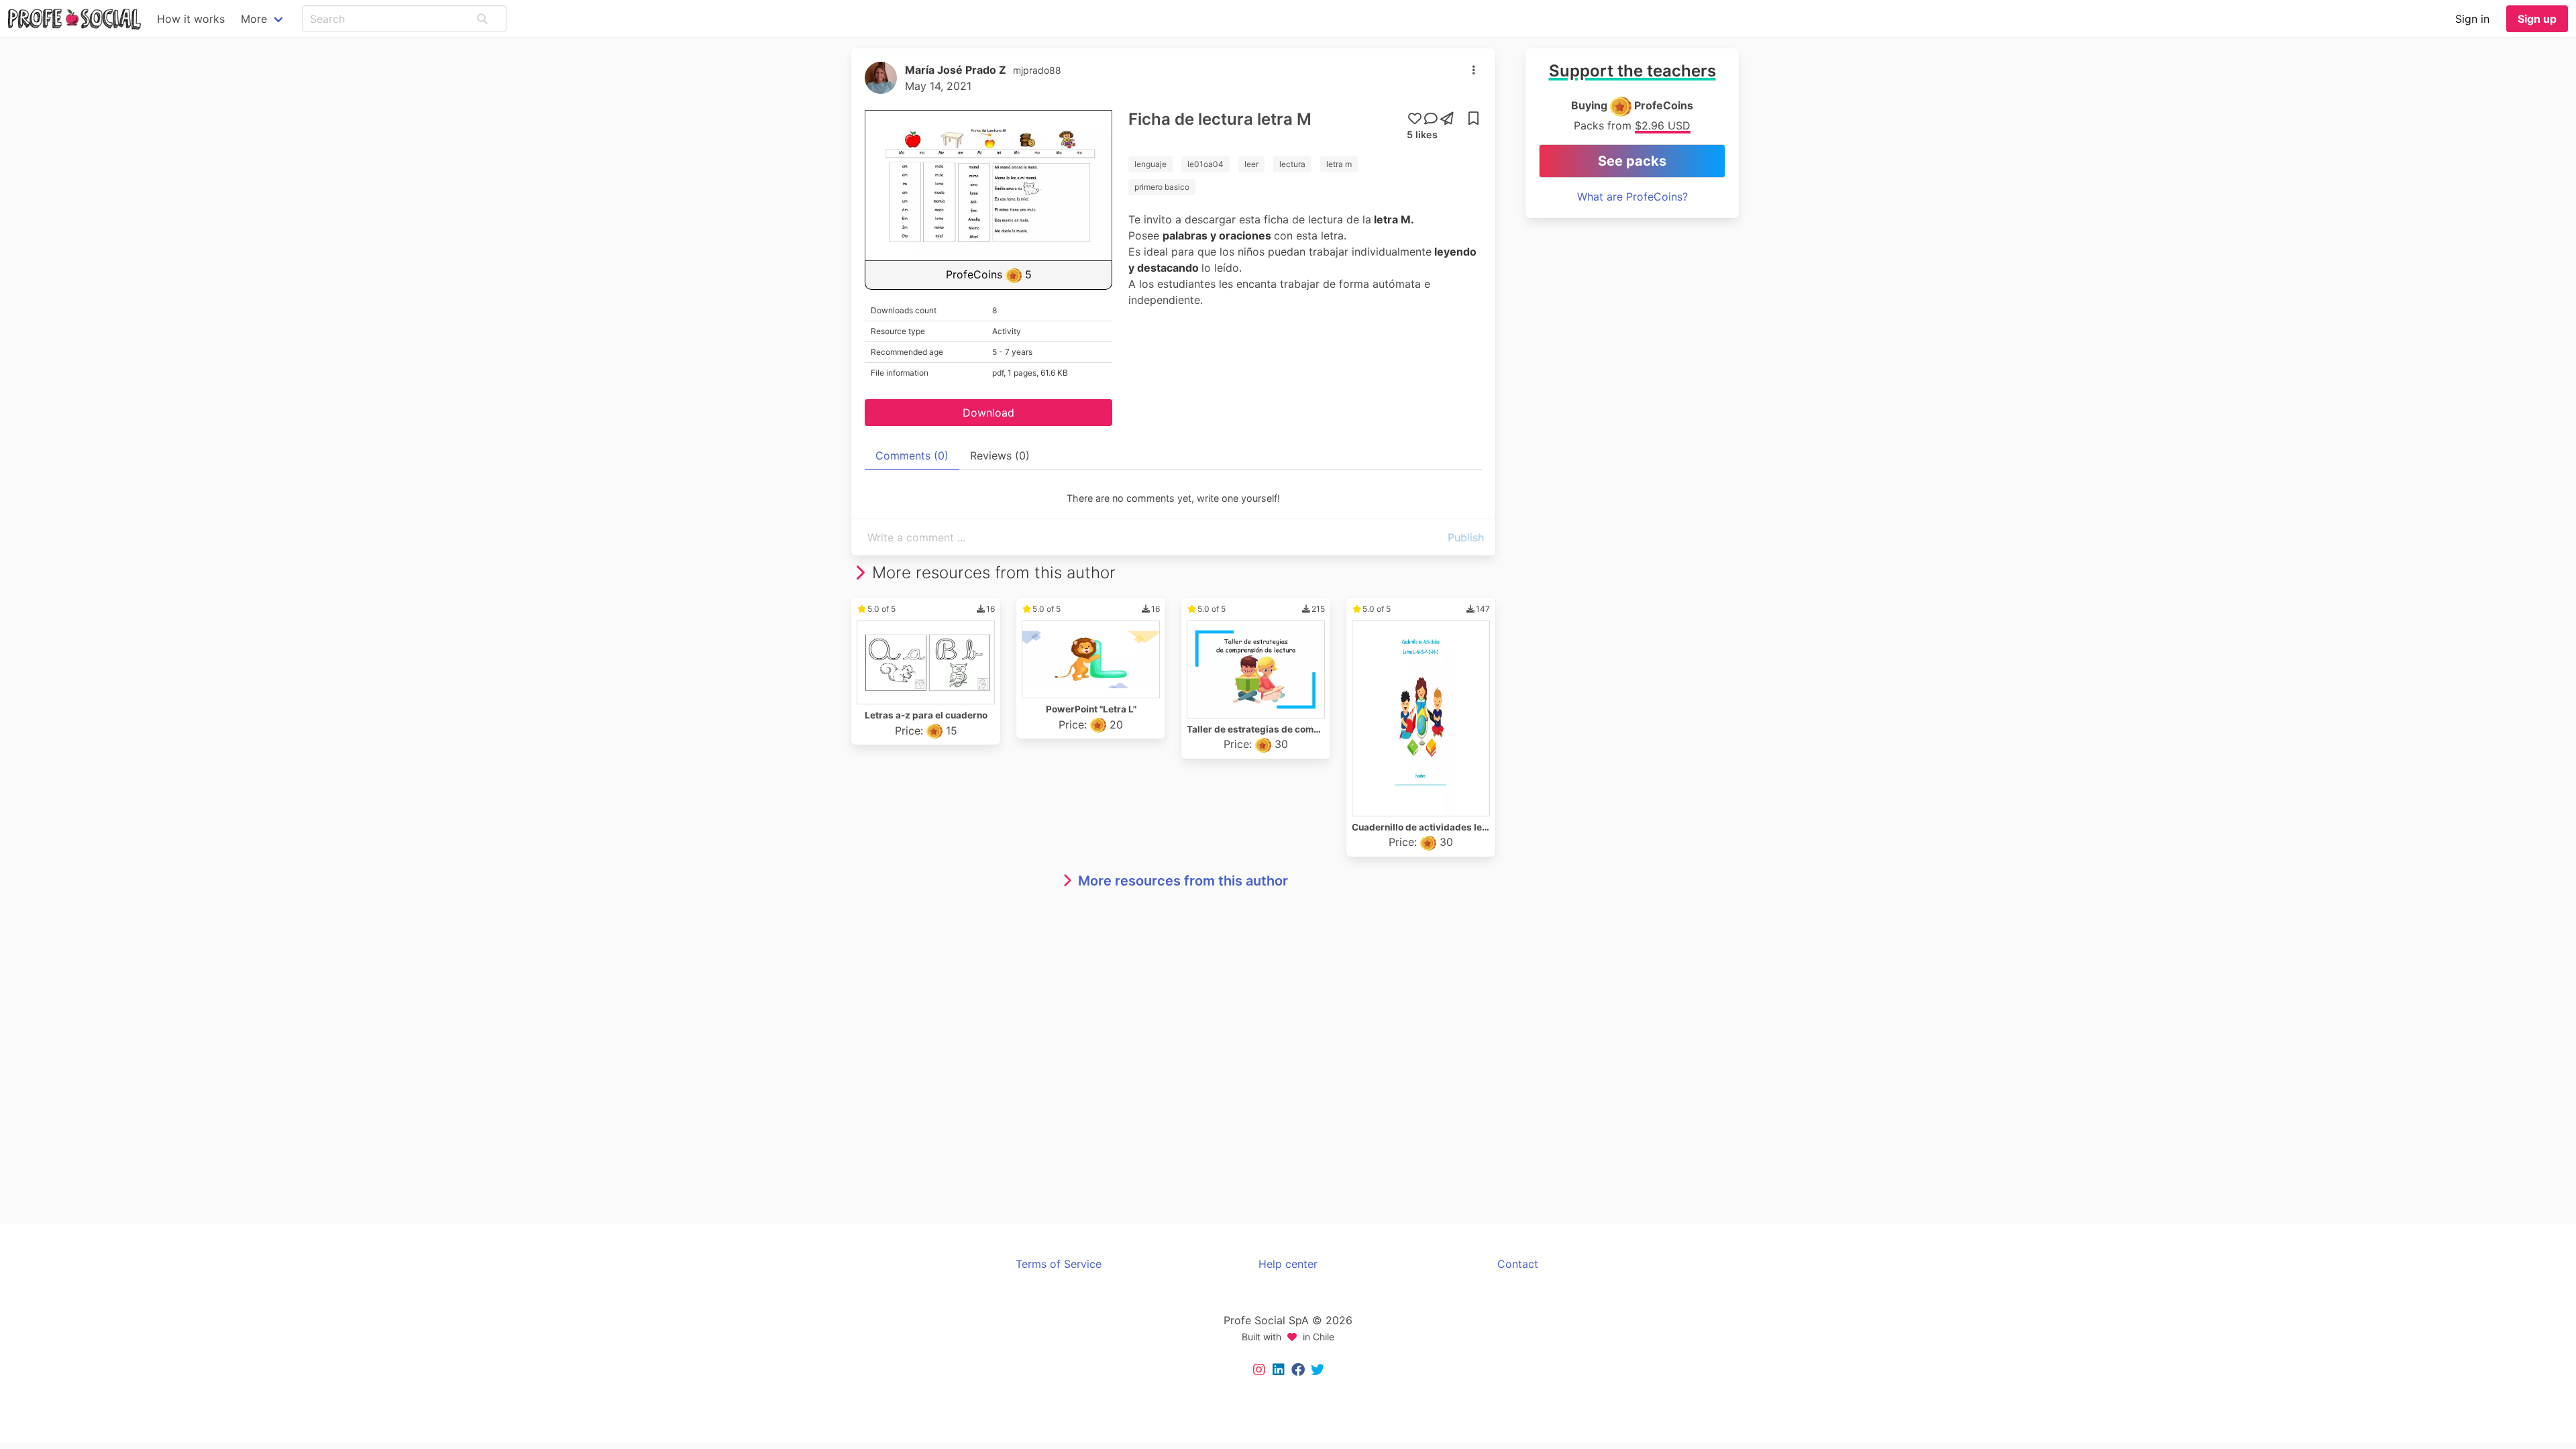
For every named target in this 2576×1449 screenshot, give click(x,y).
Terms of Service (1059, 1264)
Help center (1288, 1264)
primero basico (1162, 187)
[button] (482, 19)
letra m (1339, 164)
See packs (1632, 161)
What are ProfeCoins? (1632, 197)
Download (988, 413)
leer (1251, 164)
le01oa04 (1205, 164)
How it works (191, 19)
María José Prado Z (956, 70)
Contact (1518, 1264)
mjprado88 (1037, 70)
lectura (1292, 164)
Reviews (1000, 455)
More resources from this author (1183, 881)
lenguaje (1150, 164)
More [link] (254, 19)
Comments (912, 455)
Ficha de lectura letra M (1220, 119)
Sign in (2472, 19)
